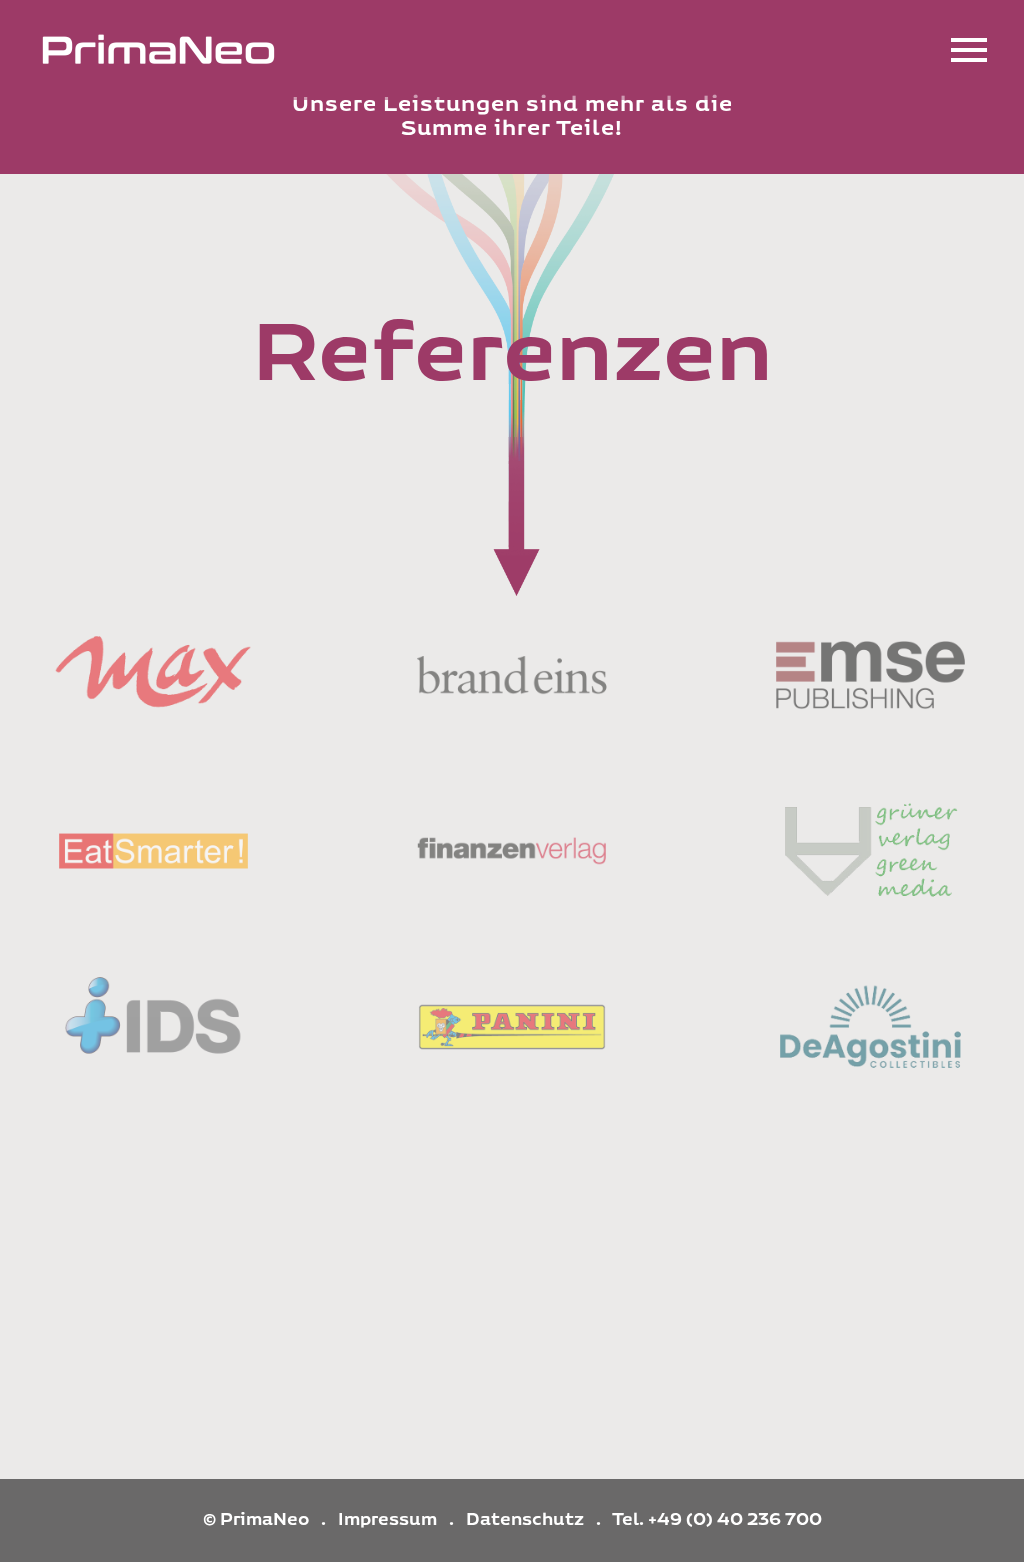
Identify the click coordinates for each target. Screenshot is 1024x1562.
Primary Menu (969, 50)
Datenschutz (525, 1520)
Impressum (387, 1520)
